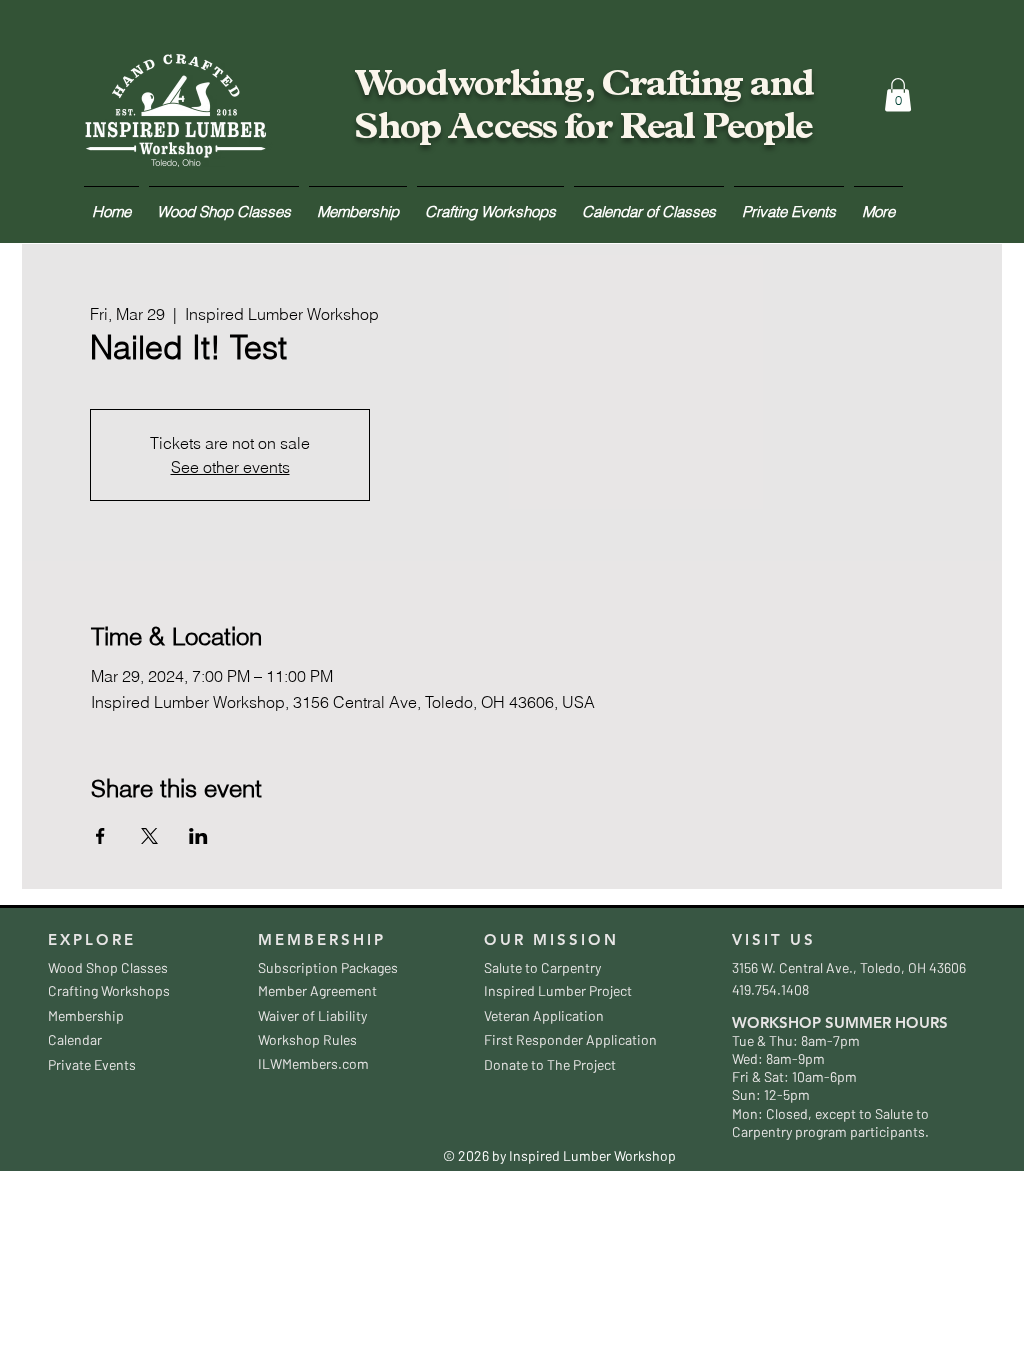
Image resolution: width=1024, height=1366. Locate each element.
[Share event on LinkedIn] (198, 836)
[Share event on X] (149, 836)
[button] (898, 94)
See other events (230, 467)
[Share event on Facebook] (100, 836)
